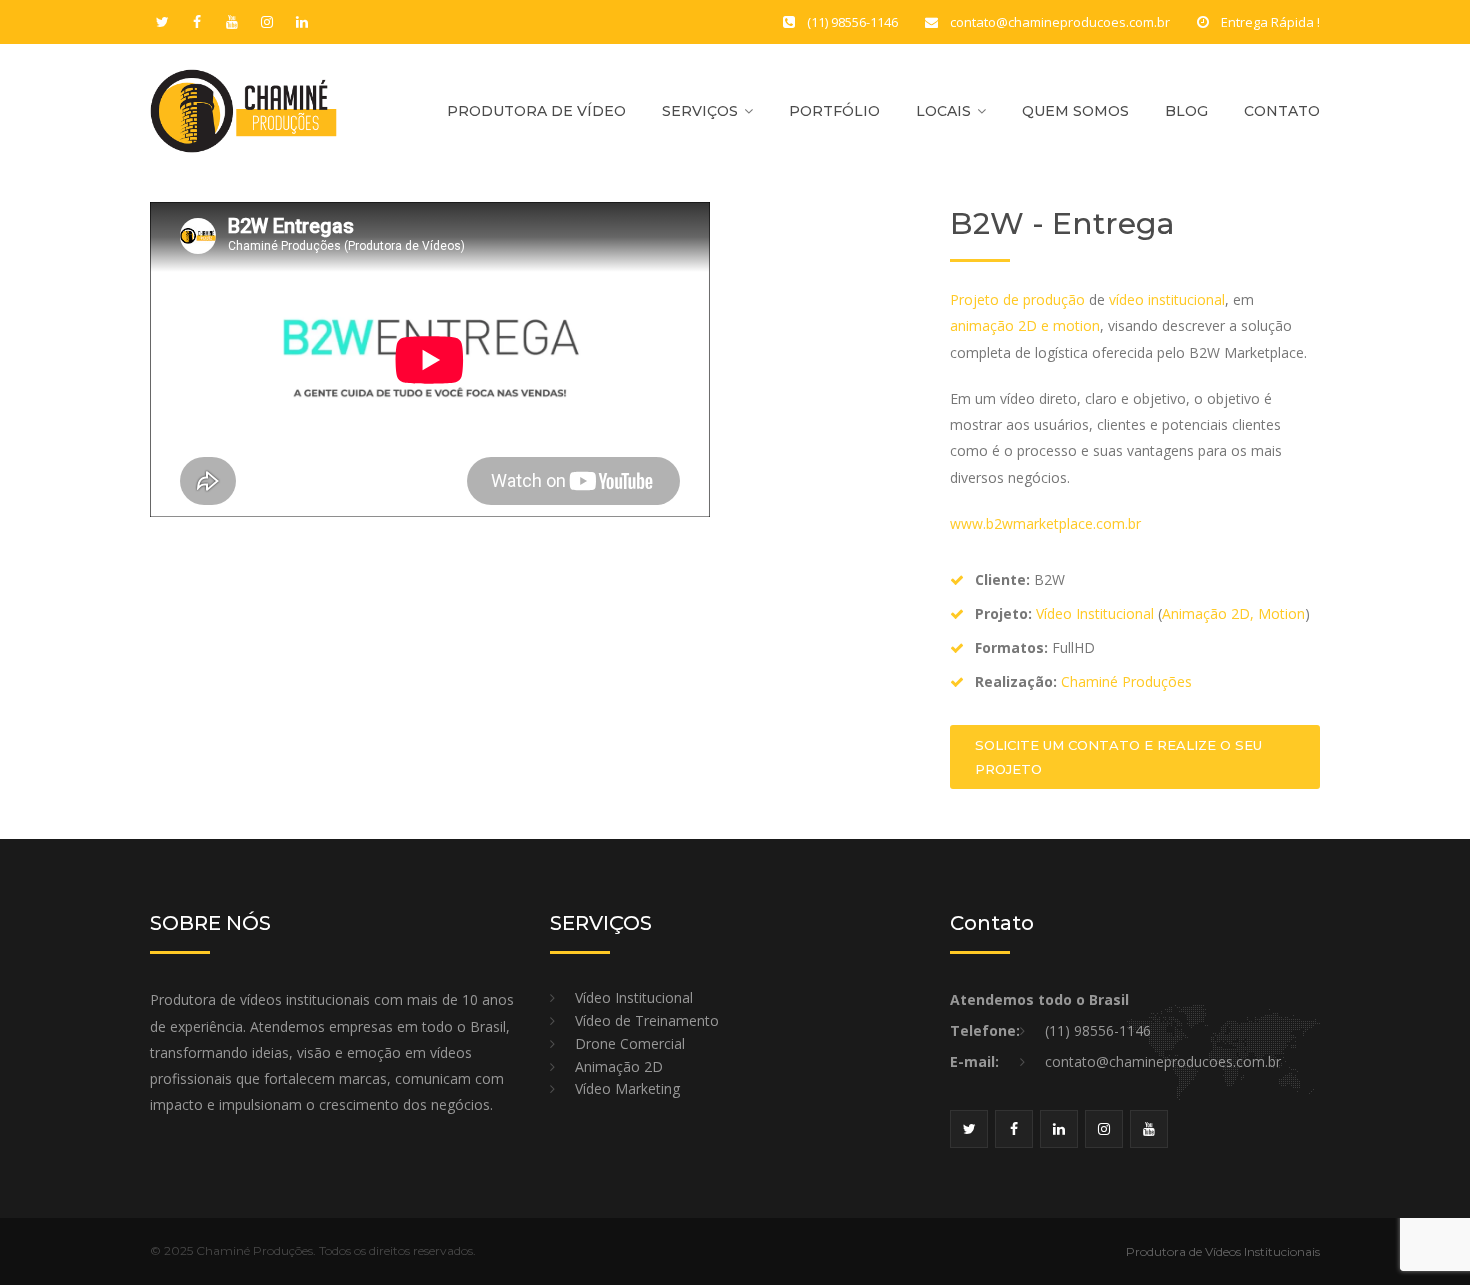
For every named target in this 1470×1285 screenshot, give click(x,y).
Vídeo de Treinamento (647, 1021)
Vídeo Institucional (1095, 613)
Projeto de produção (1017, 299)
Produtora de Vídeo (536, 111)
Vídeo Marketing (627, 1089)
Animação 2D (619, 1067)
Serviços (700, 111)
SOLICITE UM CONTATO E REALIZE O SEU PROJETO (1118, 757)
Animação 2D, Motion (1233, 613)
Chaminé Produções (1126, 681)
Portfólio (834, 111)
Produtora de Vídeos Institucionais (1223, 1251)
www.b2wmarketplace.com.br (1045, 523)
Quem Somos (1075, 111)
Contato (1282, 111)
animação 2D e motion (1025, 325)
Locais (943, 111)
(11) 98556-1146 (1098, 1030)
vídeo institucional (1167, 299)
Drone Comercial (630, 1044)
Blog (1186, 111)
